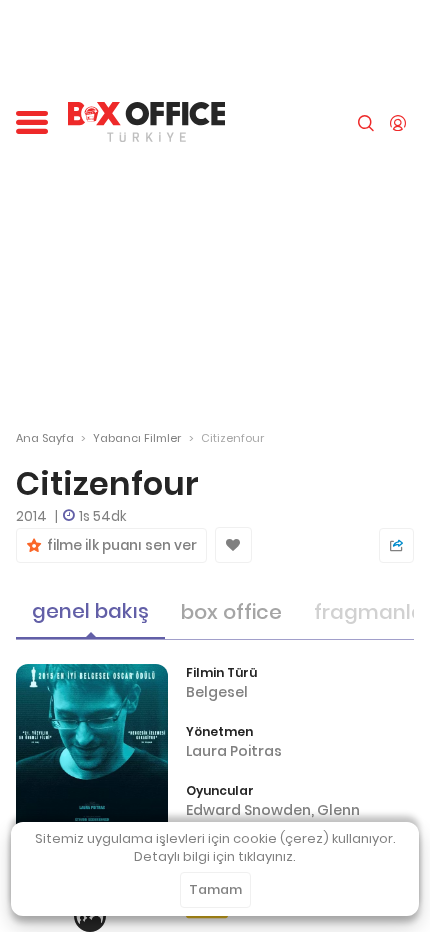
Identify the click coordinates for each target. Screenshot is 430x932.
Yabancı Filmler (137, 438)
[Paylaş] (396, 545)
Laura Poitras (234, 751)
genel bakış (90, 611)
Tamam (215, 889)
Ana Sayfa (45, 438)
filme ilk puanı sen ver (119, 545)
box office (231, 612)
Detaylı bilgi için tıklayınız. (215, 856)
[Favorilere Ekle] (233, 545)
